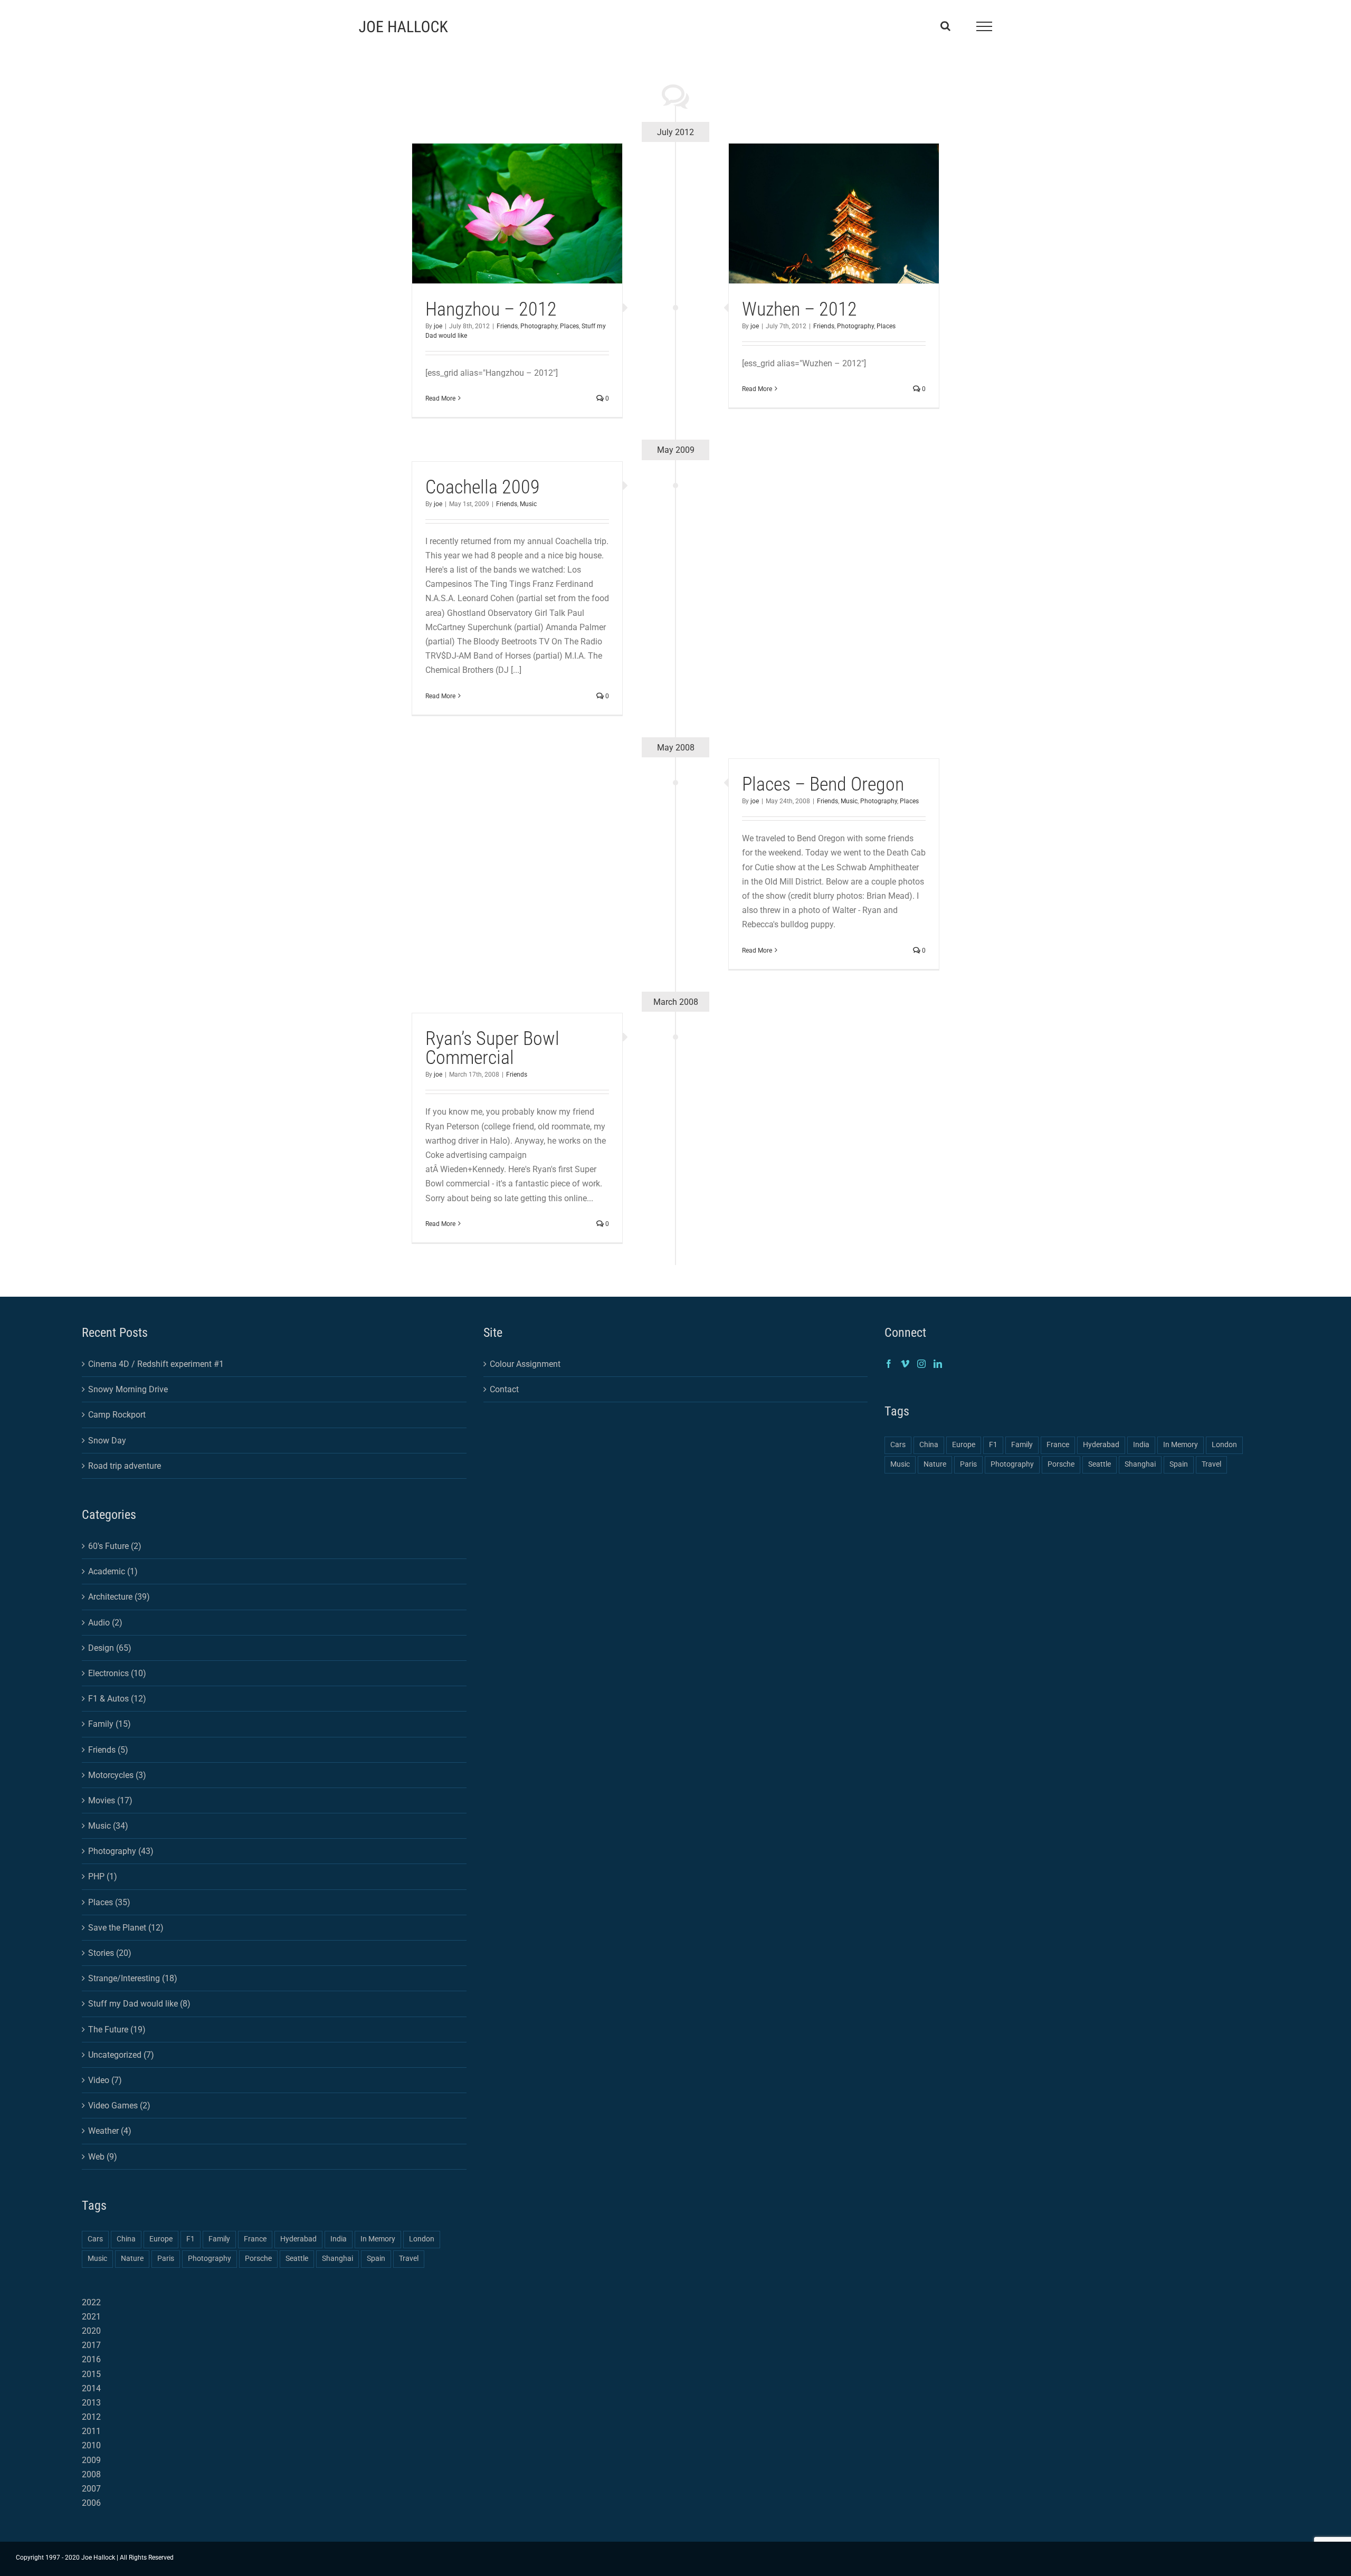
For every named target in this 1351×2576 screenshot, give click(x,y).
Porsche (258, 2259)
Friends (507, 326)
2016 (91, 2359)
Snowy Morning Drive (128, 1389)
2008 (91, 2474)
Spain (376, 2259)
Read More (440, 398)
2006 (91, 2503)
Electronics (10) (117, 1673)
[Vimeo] (905, 1364)
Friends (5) (108, 1750)
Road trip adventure (125, 1466)
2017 (91, 2345)
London (422, 2239)
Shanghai (337, 2259)
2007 (91, 2489)
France (255, 2239)
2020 (91, 2331)
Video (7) (105, 2080)
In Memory (378, 2239)
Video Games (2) (119, 2106)
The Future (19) (117, 2030)
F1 (191, 2239)
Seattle (297, 2259)
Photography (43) (121, 1851)
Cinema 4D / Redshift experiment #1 (156, 1364)
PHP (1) (103, 1876)
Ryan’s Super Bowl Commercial (492, 1048)
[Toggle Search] (945, 26)
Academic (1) (113, 1571)
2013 (91, 2403)
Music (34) (108, 1826)
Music (528, 504)
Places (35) (109, 1902)
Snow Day (107, 1441)
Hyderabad (298, 2239)
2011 (91, 2431)
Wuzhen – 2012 (800, 309)
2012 (91, 2417)
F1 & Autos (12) (117, 1699)
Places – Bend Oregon (823, 784)
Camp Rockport (117, 1415)
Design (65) (110, 1648)
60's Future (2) (115, 1546)
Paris (166, 2259)
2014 (91, 2388)
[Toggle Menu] (984, 26)
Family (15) (110, 1724)
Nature (132, 2259)
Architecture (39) (119, 1597)
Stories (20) (110, 1953)
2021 (91, 2317)
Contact (504, 1389)
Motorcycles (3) (117, 1775)
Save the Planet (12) (126, 1928)
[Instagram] (921, 1364)
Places (569, 326)
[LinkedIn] (938, 1364)
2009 (91, 2460)
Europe (161, 2239)
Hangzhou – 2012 (491, 309)
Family (219, 2239)
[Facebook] (889, 1364)
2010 (91, 2445)
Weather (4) (110, 2131)
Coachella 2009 (483, 487)
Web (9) (103, 2157)
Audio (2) (105, 1623)
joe (438, 326)
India (339, 2239)
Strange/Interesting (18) (133, 1978)
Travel (409, 2259)
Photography (539, 326)
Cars (95, 2239)
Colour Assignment (525, 1364)
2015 (91, 2374)
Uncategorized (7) (121, 2055)
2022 (91, 2302)
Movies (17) (110, 1800)
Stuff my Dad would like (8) (139, 2004)
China (126, 2239)
